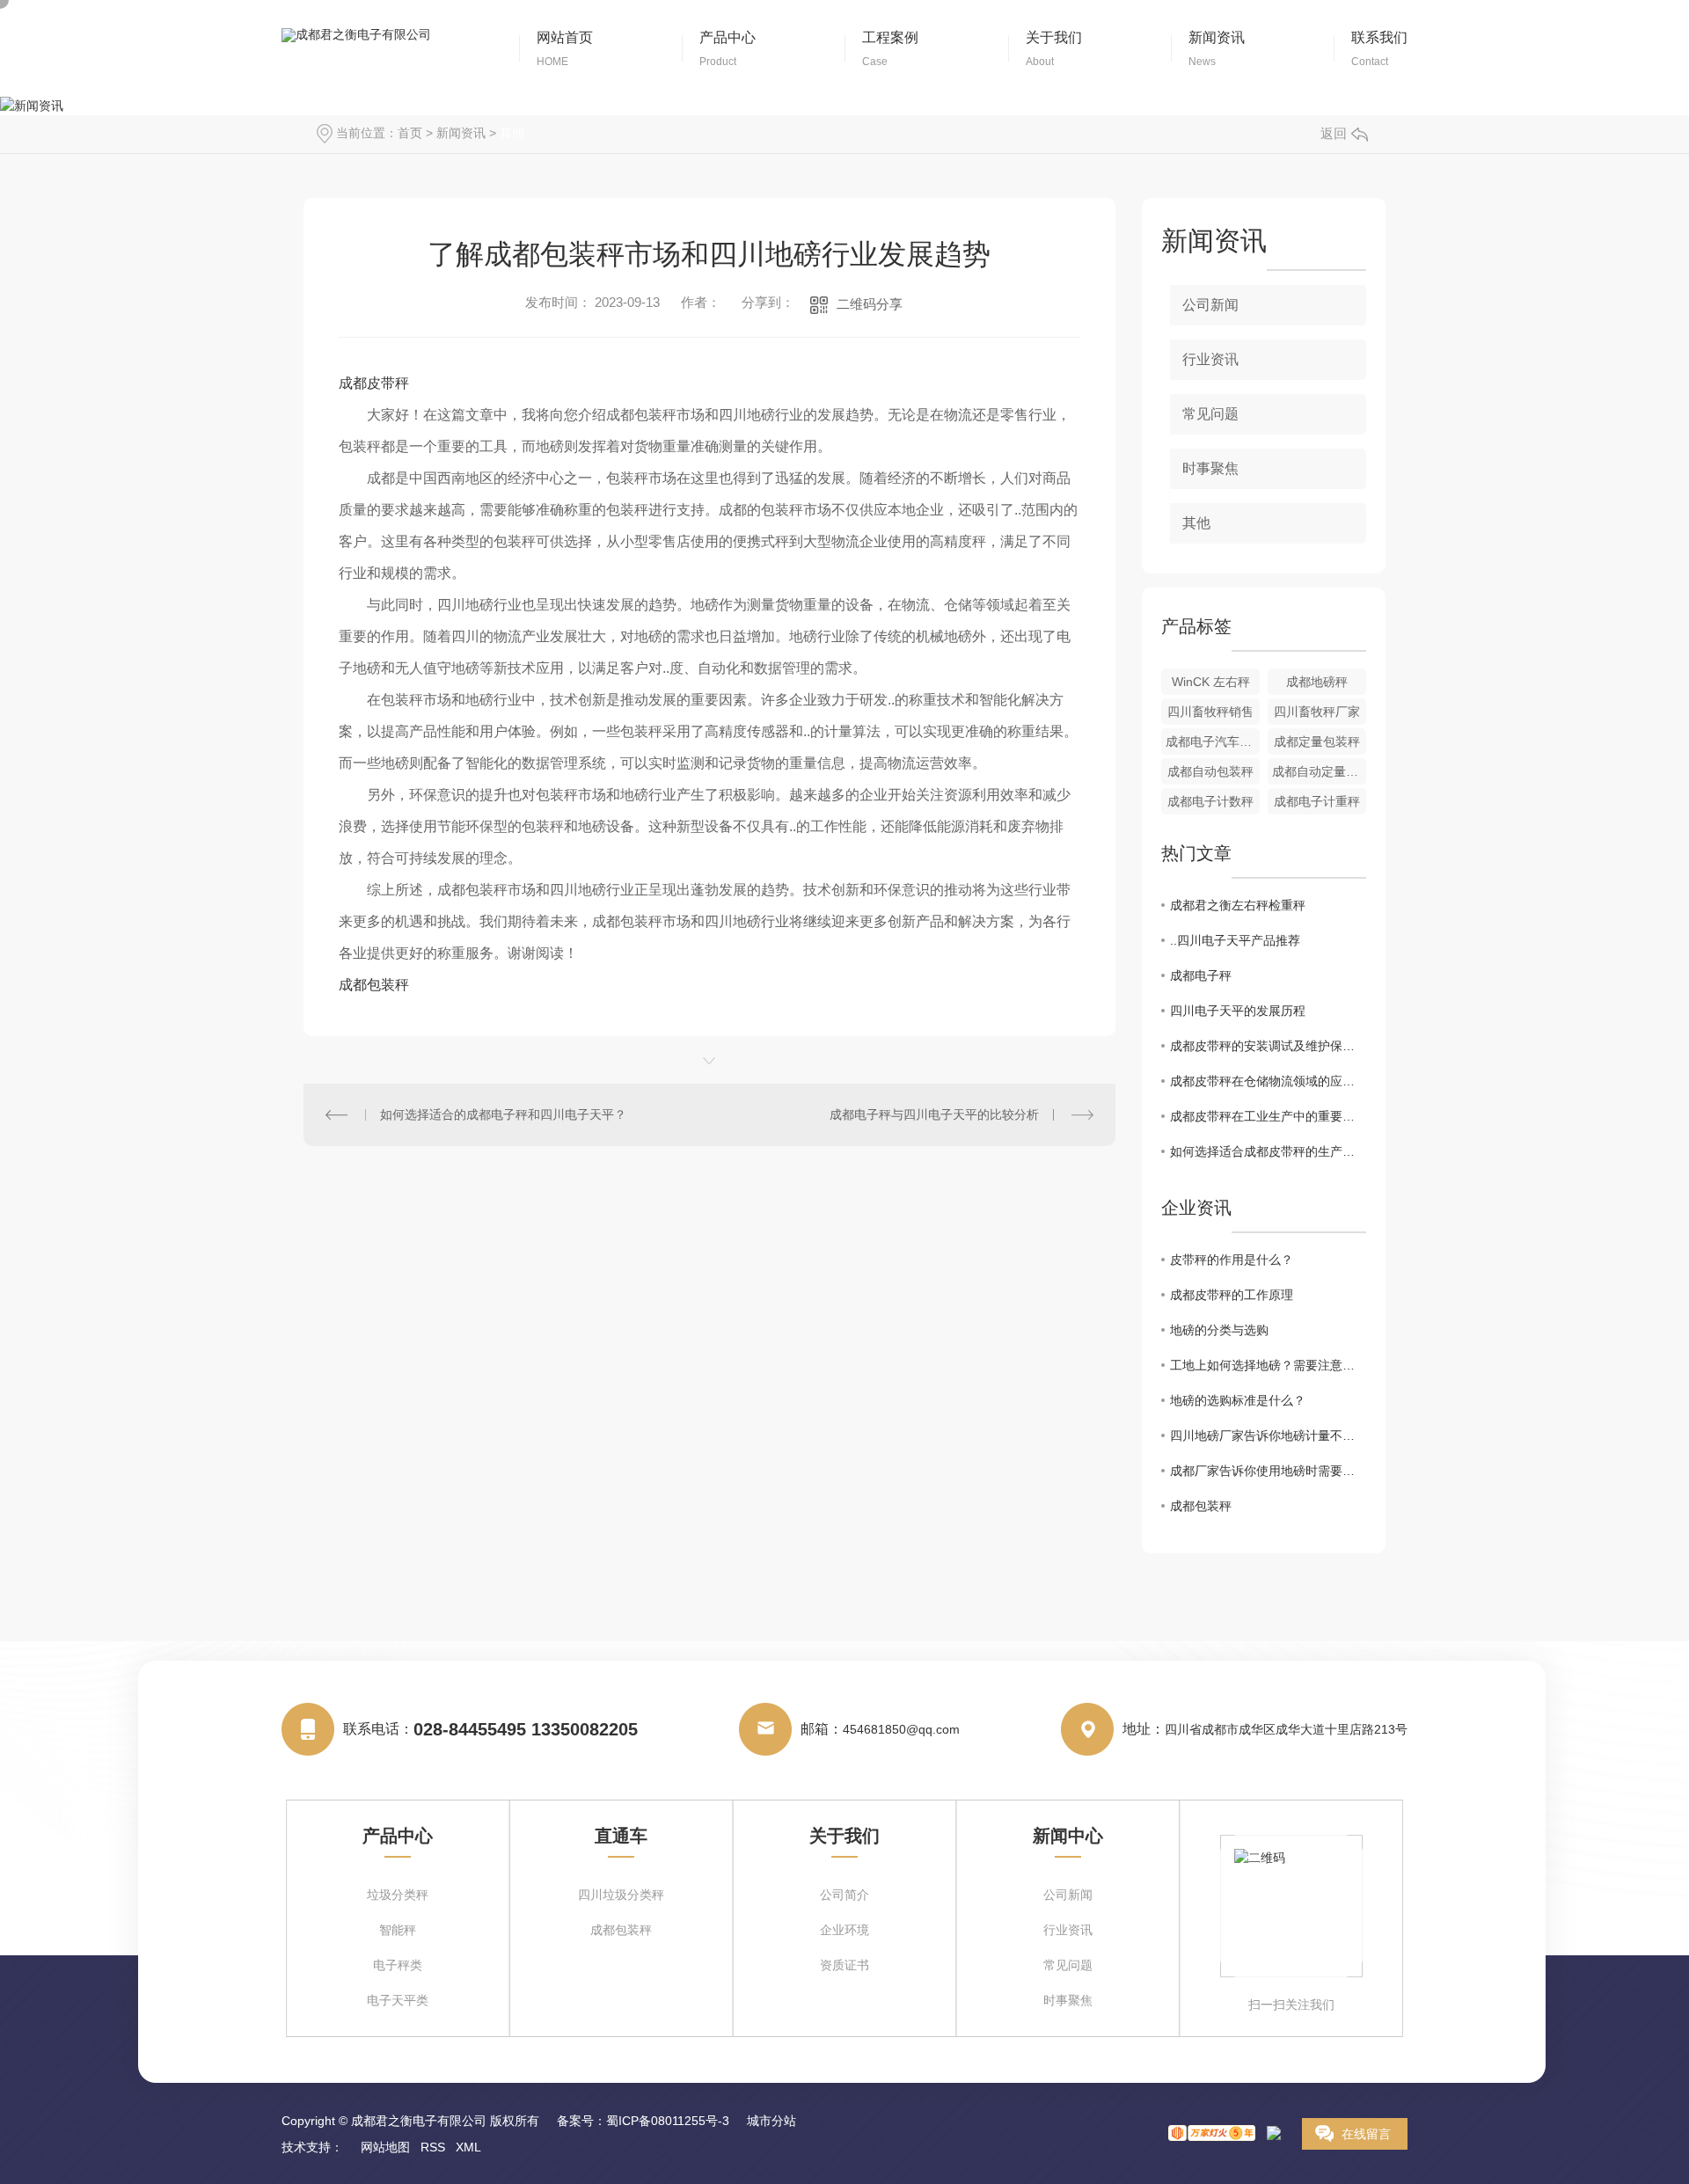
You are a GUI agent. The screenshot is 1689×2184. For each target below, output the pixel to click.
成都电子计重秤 (1317, 801)
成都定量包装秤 (1317, 741)
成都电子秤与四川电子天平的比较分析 (934, 1114)
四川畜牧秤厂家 (1317, 712)
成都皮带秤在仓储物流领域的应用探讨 (1268, 1081)
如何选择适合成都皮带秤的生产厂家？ (1268, 1151)
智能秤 (398, 1930)
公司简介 (844, 1895)
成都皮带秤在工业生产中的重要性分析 (1268, 1116)
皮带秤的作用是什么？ (1232, 1260)
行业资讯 (1210, 359)
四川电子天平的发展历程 (1238, 1011)
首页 (410, 133)
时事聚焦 (1210, 468)
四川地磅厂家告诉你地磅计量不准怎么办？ (1268, 1435)
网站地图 (385, 2147)
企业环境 (844, 1930)
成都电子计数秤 (1210, 801)
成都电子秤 (1201, 975)
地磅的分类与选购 (1219, 1330)
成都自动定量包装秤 (1319, 771)
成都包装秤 (374, 985)
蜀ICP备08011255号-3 (668, 2121)
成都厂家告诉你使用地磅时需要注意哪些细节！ (1268, 1471)
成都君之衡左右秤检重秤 (1238, 905)
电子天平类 (398, 2001)
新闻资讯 (461, 133)
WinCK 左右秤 (1211, 682)
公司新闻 (1210, 305)
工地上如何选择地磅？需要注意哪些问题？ (1268, 1365)
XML (468, 2147)
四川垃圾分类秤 (621, 1895)
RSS (433, 2147)
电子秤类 (398, 1965)
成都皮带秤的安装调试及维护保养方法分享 (1268, 1046)
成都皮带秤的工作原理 (1232, 1295)
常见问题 (1210, 414)
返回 (1334, 133)
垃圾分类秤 (398, 1895)
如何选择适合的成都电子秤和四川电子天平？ (503, 1114)
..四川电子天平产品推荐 (1235, 940)
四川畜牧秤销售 (1210, 712)
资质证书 (844, 1965)
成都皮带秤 (374, 383)
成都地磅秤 (1317, 682)
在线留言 (1366, 2134)
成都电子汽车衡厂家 (1213, 741)
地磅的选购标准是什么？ (1238, 1400)
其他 (512, 133)
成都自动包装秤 (1210, 771)
